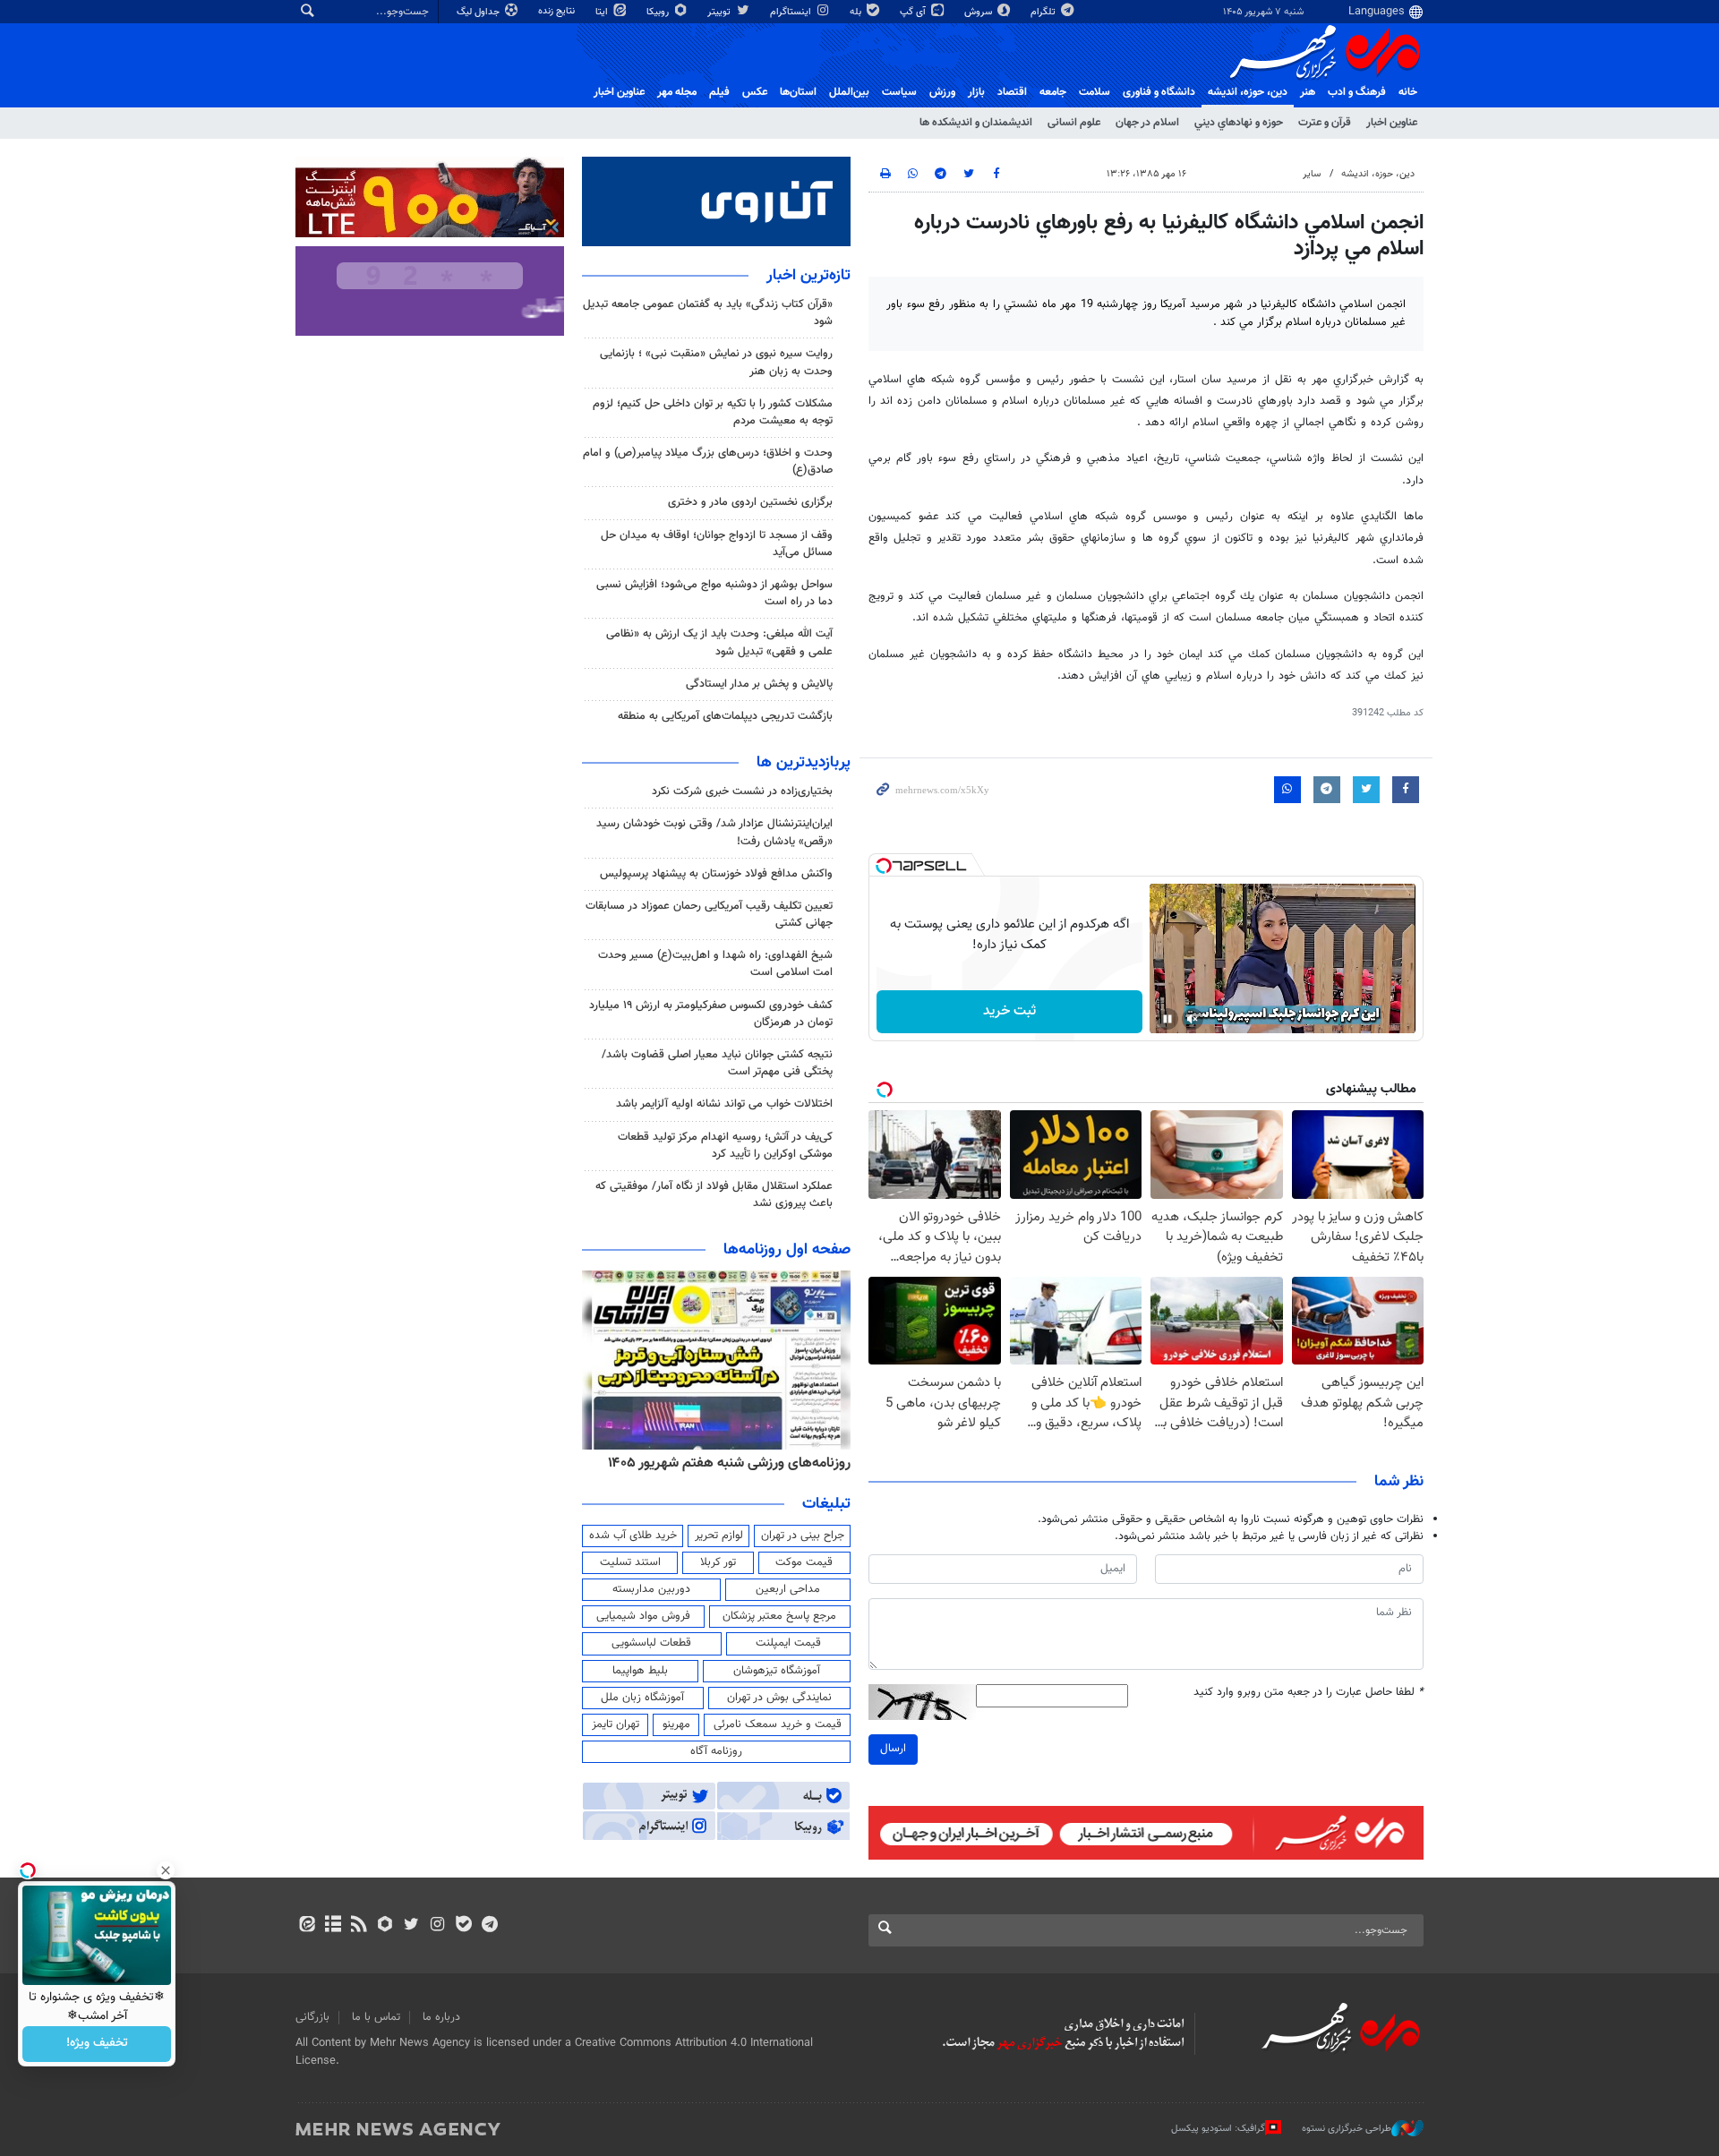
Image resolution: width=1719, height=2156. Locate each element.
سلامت (1095, 92)
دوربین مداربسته (651, 1589)
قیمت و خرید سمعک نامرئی (778, 1724)
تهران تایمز (616, 1724)
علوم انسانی (1074, 123)
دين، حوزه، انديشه (1248, 92)
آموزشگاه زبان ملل (642, 1698)
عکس (755, 92)
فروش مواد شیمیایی (643, 1616)
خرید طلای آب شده (633, 1536)
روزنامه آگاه (716, 1751)
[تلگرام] (489, 1926)
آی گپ (914, 12)
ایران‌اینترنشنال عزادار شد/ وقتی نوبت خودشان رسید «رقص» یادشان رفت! (714, 832)
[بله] (463, 1926)
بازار (976, 92)
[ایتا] (307, 1926)
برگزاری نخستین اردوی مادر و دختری (750, 502)
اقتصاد (1012, 92)
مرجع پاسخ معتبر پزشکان (779, 1616)
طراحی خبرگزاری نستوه (1347, 2129)
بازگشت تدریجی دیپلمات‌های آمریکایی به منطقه (725, 716)
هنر (1308, 92)
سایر (1312, 174)
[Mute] (1193, 1019)
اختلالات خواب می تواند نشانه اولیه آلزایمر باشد (724, 1104)
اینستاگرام (792, 12)
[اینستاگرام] (437, 1926)
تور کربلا (718, 1562)
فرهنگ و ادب (1357, 92)
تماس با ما (376, 2017)
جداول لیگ (479, 12)
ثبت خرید (1009, 1011)
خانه (1408, 92)
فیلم (719, 92)
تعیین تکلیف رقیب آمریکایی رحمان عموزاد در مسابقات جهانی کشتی (709, 915)
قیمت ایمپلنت (788, 1643)
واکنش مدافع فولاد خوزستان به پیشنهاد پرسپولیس (716, 874)
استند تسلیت (630, 1562)
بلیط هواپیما (640, 1671)
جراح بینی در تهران (803, 1536)
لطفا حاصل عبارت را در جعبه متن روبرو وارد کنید (1308, 1693)
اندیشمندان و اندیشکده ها (976, 123)
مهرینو (676, 1724)
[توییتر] (411, 1926)
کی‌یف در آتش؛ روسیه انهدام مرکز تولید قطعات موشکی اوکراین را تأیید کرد (725, 1146)
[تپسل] (884, 866)
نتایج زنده (558, 11)
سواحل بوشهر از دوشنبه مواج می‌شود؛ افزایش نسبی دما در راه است (714, 593)
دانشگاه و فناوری (1159, 92)
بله (857, 12)
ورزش (942, 92)
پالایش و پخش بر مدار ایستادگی (759, 684)
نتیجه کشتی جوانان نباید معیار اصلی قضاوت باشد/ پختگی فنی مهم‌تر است (717, 1063)
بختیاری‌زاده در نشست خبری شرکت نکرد (742, 791)
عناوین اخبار (1392, 123)
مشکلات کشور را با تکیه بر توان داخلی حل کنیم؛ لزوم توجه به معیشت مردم (713, 412)
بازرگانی (312, 2017)
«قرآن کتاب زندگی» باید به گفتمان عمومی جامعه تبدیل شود (708, 313)
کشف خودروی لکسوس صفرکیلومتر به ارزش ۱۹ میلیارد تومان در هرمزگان (711, 1014)
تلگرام (1044, 12)
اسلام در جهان (1147, 123)
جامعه (1053, 92)
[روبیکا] (385, 1926)
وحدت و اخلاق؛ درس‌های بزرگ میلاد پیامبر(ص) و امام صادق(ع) (708, 462)
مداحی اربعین (788, 1589)
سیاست (899, 92)
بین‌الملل (849, 92)
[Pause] (1167, 1019)
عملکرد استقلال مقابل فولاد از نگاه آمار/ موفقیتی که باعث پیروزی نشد (714, 1195)
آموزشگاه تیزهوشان (777, 1671)
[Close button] (166, 1870)
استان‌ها (798, 92)
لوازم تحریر (719, 1536)
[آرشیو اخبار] (333, 1926)
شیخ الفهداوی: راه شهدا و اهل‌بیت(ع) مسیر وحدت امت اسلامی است (715, 964)
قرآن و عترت (1325, 123)
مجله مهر (677, 92)
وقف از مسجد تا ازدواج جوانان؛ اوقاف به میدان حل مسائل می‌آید (717, 544)
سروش (979, 12)
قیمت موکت (804, 1562)
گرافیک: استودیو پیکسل (1218, 2129)
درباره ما (441, 2017)
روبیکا (659, 12)
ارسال (893, 1749)
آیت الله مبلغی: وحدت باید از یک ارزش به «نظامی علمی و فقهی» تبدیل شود (719, 642)
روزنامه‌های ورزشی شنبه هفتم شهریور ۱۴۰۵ (729, 1463)
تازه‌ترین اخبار (808, 276)
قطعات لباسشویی (651, 1643)
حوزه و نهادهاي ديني (1239, 123)
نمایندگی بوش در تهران (779, 1698)
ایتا (603, 12)
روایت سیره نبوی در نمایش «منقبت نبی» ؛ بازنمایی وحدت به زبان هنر (716, 362)
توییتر (720, 12)
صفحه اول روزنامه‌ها (787, 1250)
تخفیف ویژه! (97, 2044)
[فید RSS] (359, 1926)
